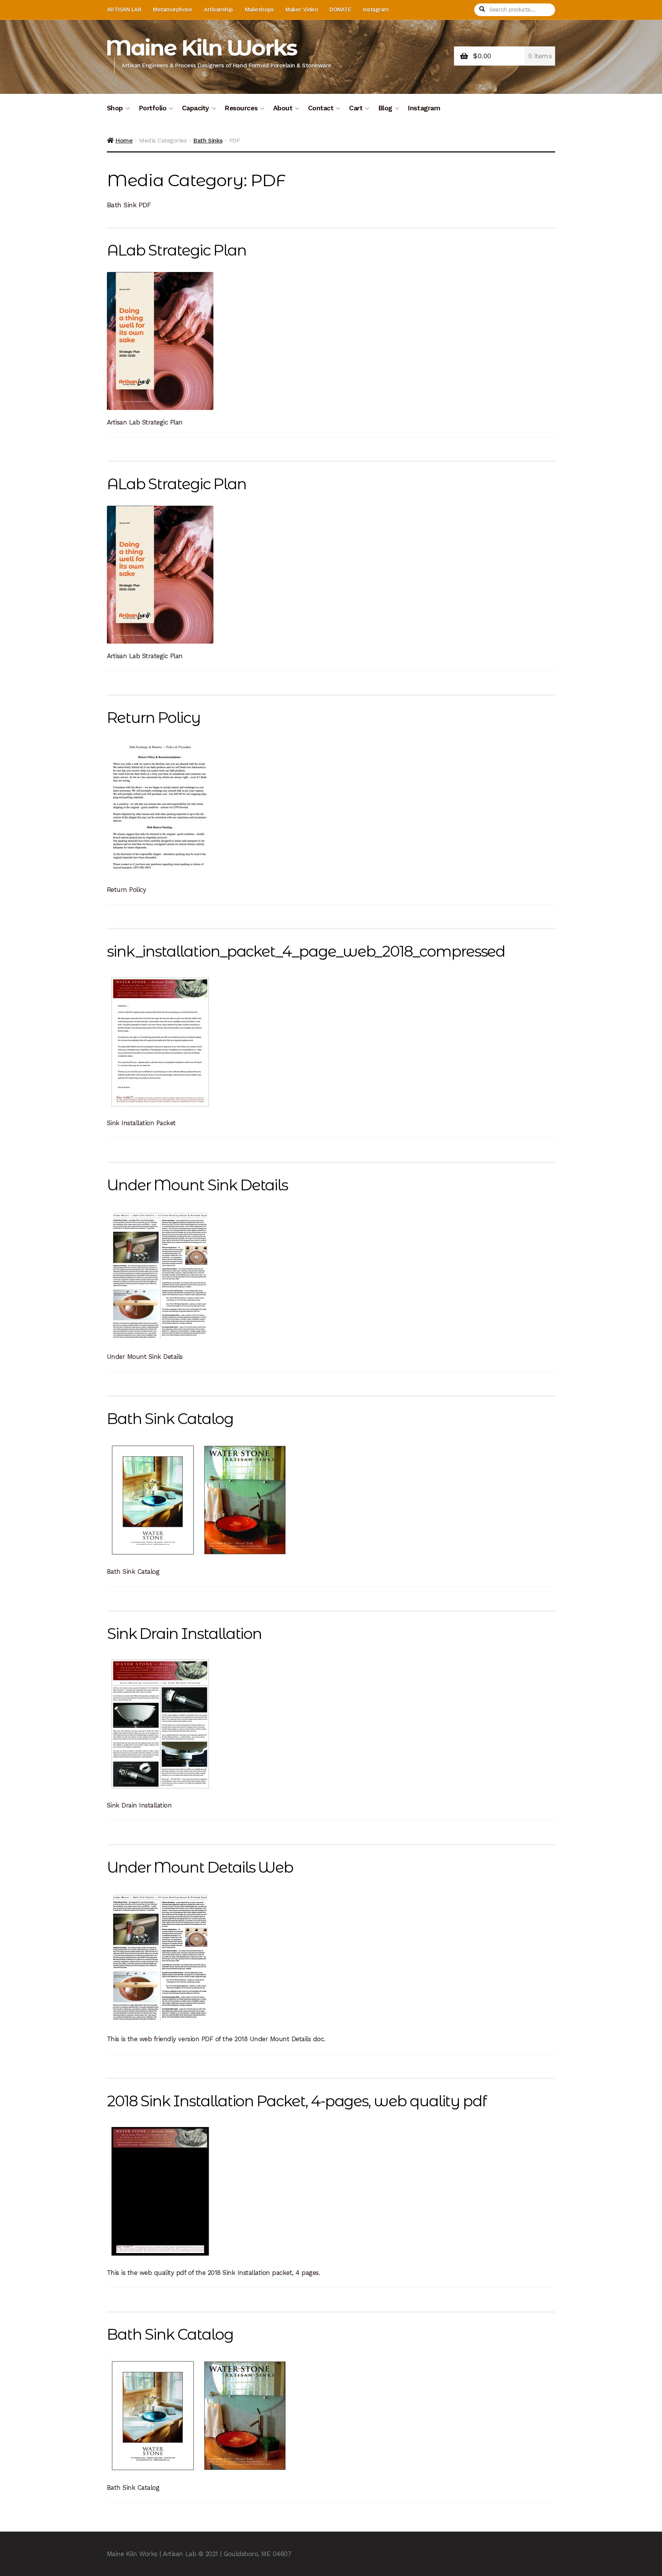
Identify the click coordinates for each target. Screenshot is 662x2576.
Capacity (196, 108)
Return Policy (154, 718)
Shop (115, 108)
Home (124, 140)
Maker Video (302, 10)
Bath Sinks (208, 140)
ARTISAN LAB (124, 10)
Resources (241, 108)
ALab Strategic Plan (177, 250)
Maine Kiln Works (201, 48)
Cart (356, 108)
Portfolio (153, 108)
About (283, 108)
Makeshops (259, 10)
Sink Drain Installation (184, 1634)
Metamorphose (172, 10)
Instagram (376, 10)
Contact (321, 108)
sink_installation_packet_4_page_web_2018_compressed (306, 951)
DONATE (340, 10)
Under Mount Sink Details (197, 1185)
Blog (385, 108)
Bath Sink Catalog (170, 1419)
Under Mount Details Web (200, 1867)
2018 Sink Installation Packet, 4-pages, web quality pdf (297, 2101)
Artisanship (218, 10)
